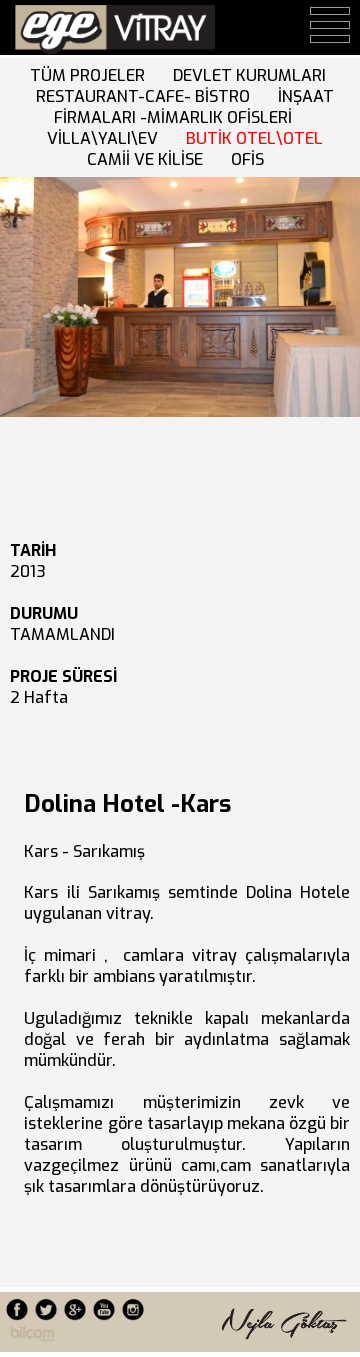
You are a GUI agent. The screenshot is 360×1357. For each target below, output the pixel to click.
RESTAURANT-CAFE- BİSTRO (147, 96)
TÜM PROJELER (91, 75)
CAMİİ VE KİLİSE (149, 159)
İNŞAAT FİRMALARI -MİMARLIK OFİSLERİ (178, 117)
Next (22, 288)
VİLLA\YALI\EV (106, 138)
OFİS (251, 159)
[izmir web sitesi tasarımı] (32, 1336)
